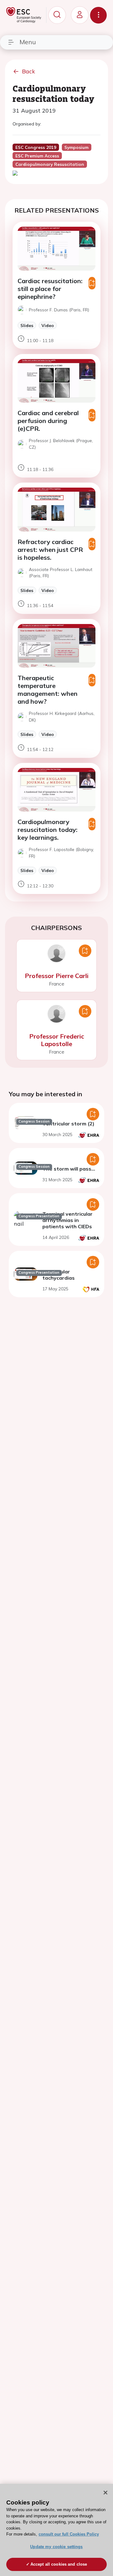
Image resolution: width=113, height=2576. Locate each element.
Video (48, 325)
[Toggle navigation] (98, 15)
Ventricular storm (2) (68, 1124)
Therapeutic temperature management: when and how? (48, 690)
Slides (27, 325)
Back (29, 71)
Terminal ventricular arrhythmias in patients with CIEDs (67, 1220)
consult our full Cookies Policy (69, 2534)
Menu (28, 42)
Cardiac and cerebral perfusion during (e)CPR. (48, 421)
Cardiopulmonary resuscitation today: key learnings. (48, 830)
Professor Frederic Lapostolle (57, 1040)
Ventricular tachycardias (59, 1275)
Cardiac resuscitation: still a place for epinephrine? (50, 289)
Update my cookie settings (56, 2547)
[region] (56, 2530)
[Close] (105, 2493)
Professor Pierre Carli (57, 976)
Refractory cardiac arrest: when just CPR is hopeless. (50, 550)
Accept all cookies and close (59, 2564)
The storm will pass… (69, 1169)
